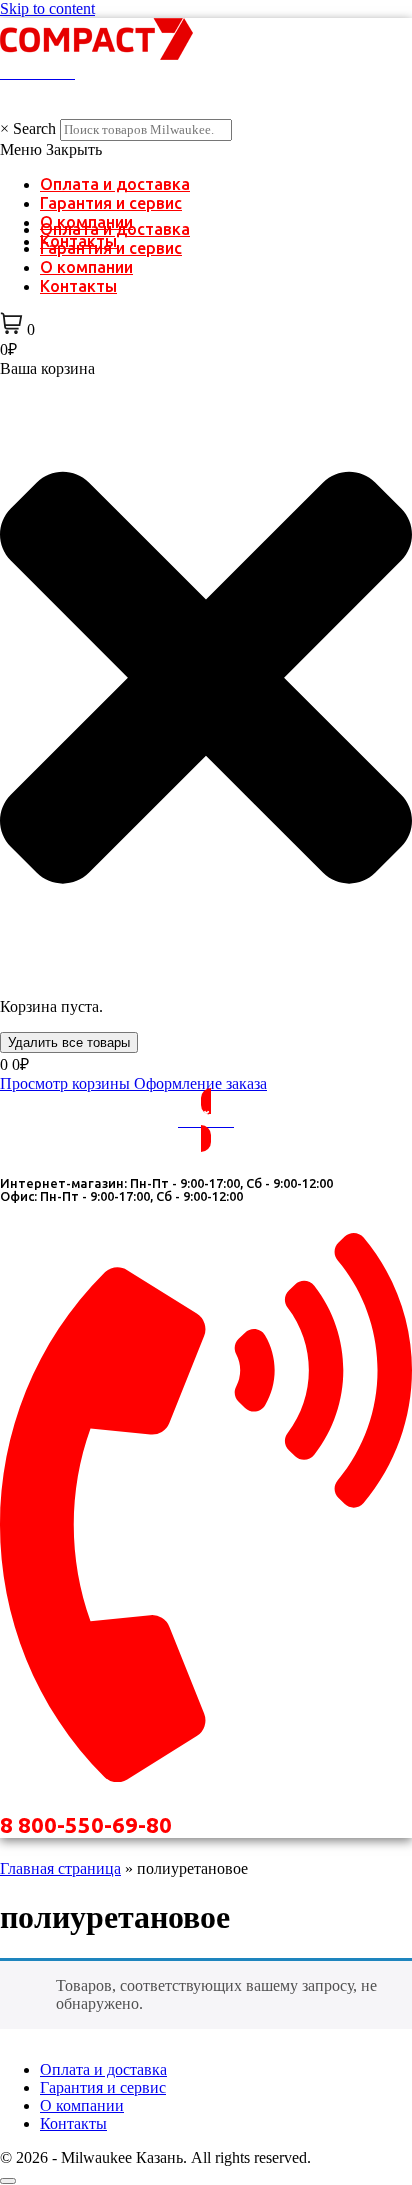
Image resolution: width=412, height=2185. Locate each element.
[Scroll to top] (8, 2181)
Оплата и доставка (115, 184)
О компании (86, 267)
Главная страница (60, 1868)
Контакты (78, 286)
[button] (206, 150)
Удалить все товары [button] (69, 1042)
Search (34, 128)
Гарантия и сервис (111, 203)
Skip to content (47, 8)
